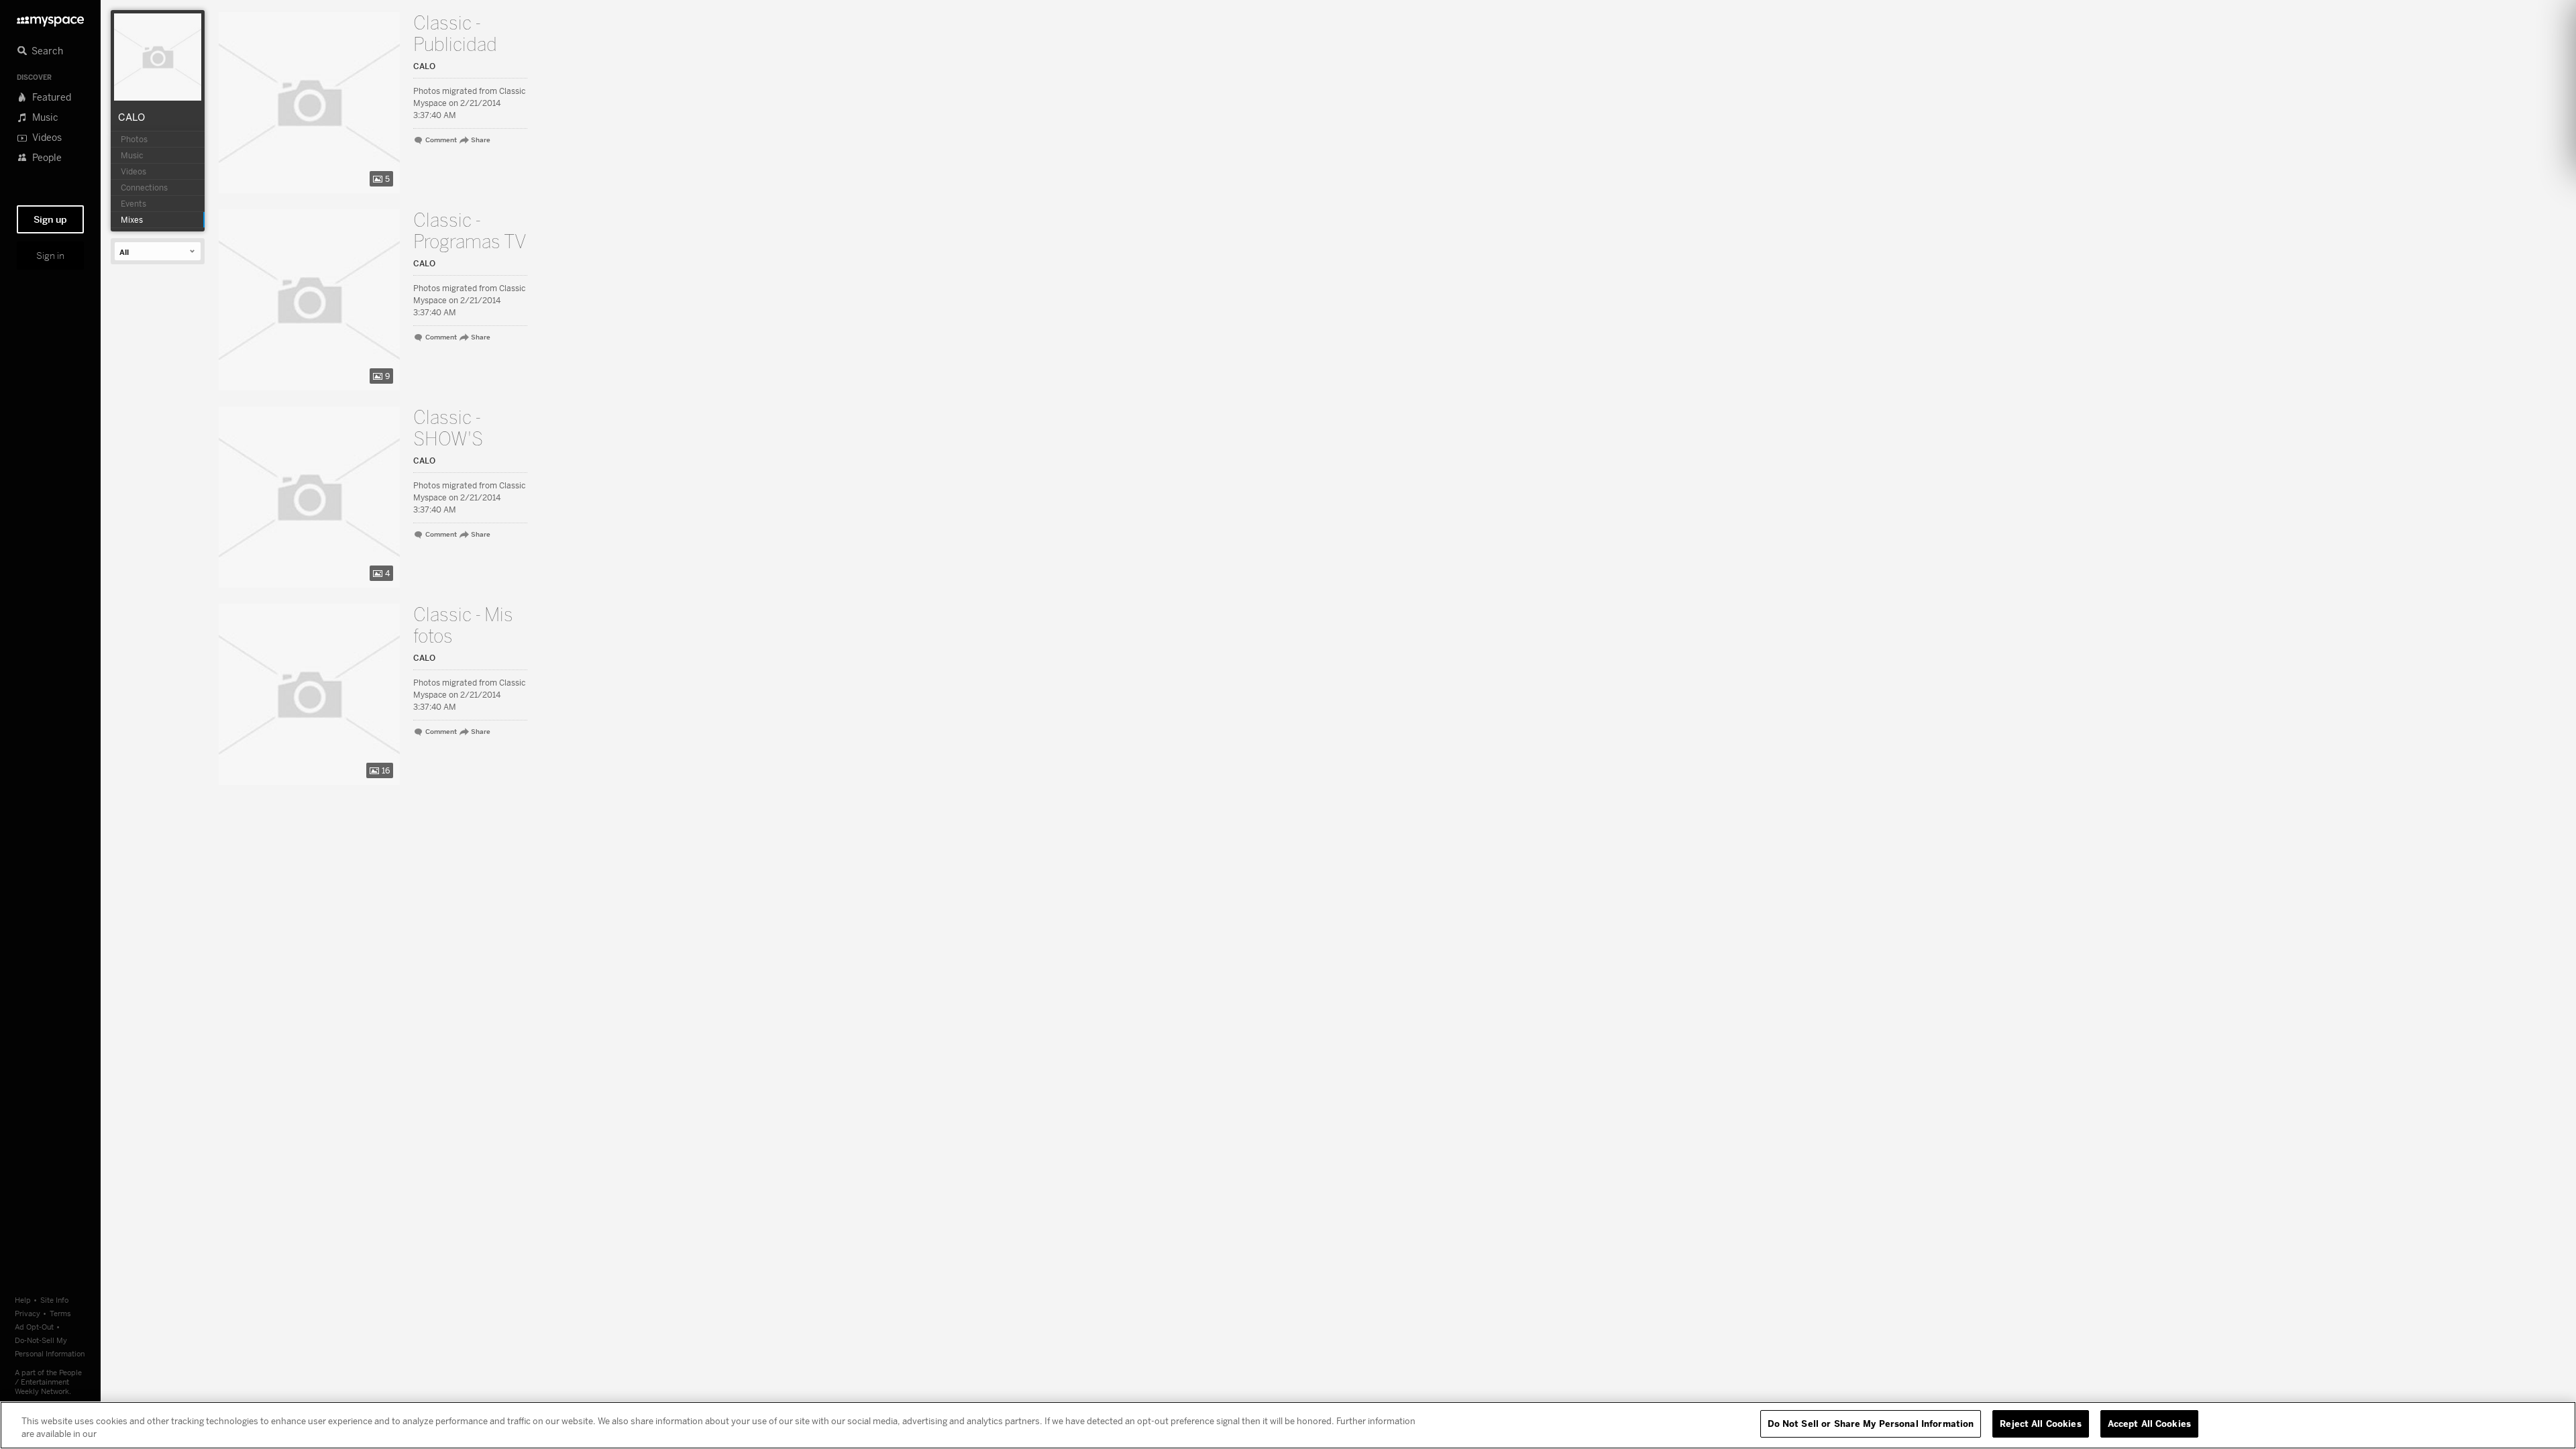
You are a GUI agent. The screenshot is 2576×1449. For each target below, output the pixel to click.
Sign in (50, 256)
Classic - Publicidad (455, 34)
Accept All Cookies (2149, 1424)
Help (23, 1300)
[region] (1288, 1425)
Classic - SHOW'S (448, 429)
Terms (60, 1313)
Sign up (50, 219)
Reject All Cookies (2040, 1424)
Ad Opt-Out (34, 1327)
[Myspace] (50, 18)
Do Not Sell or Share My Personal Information (1871, 1424)
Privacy (28, 1313)
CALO (131, 117)
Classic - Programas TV (470, 231)
